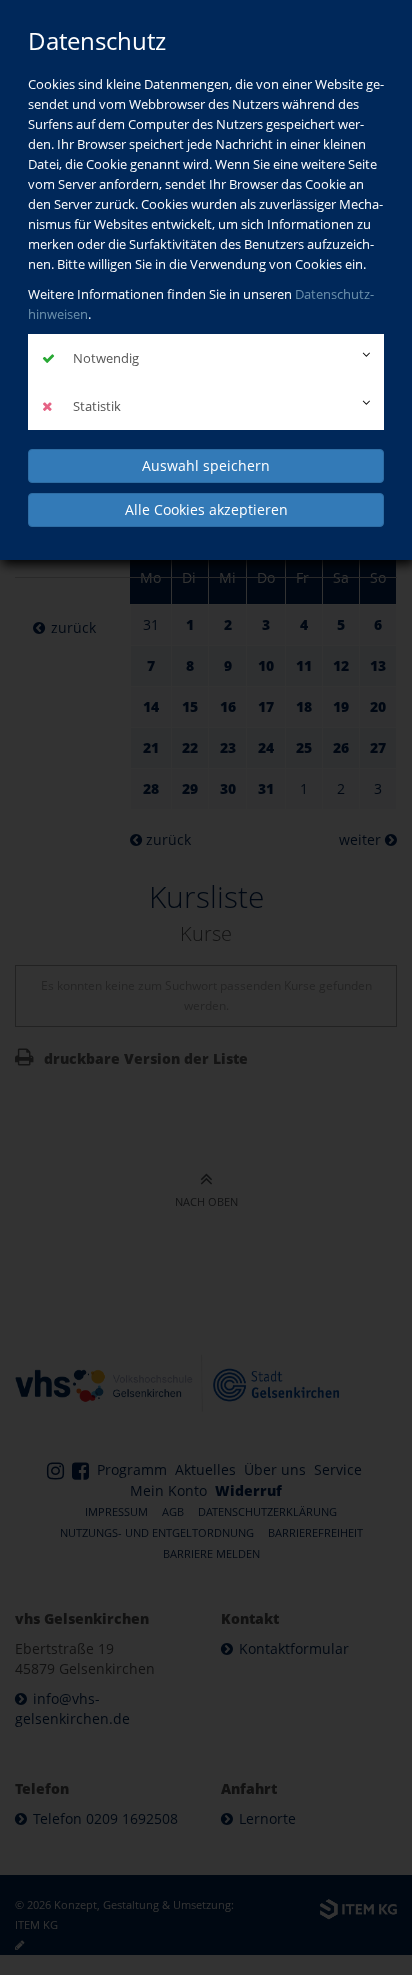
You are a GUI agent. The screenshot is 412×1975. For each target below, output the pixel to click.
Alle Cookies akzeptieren (206, 509)
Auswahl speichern (206, 465)
